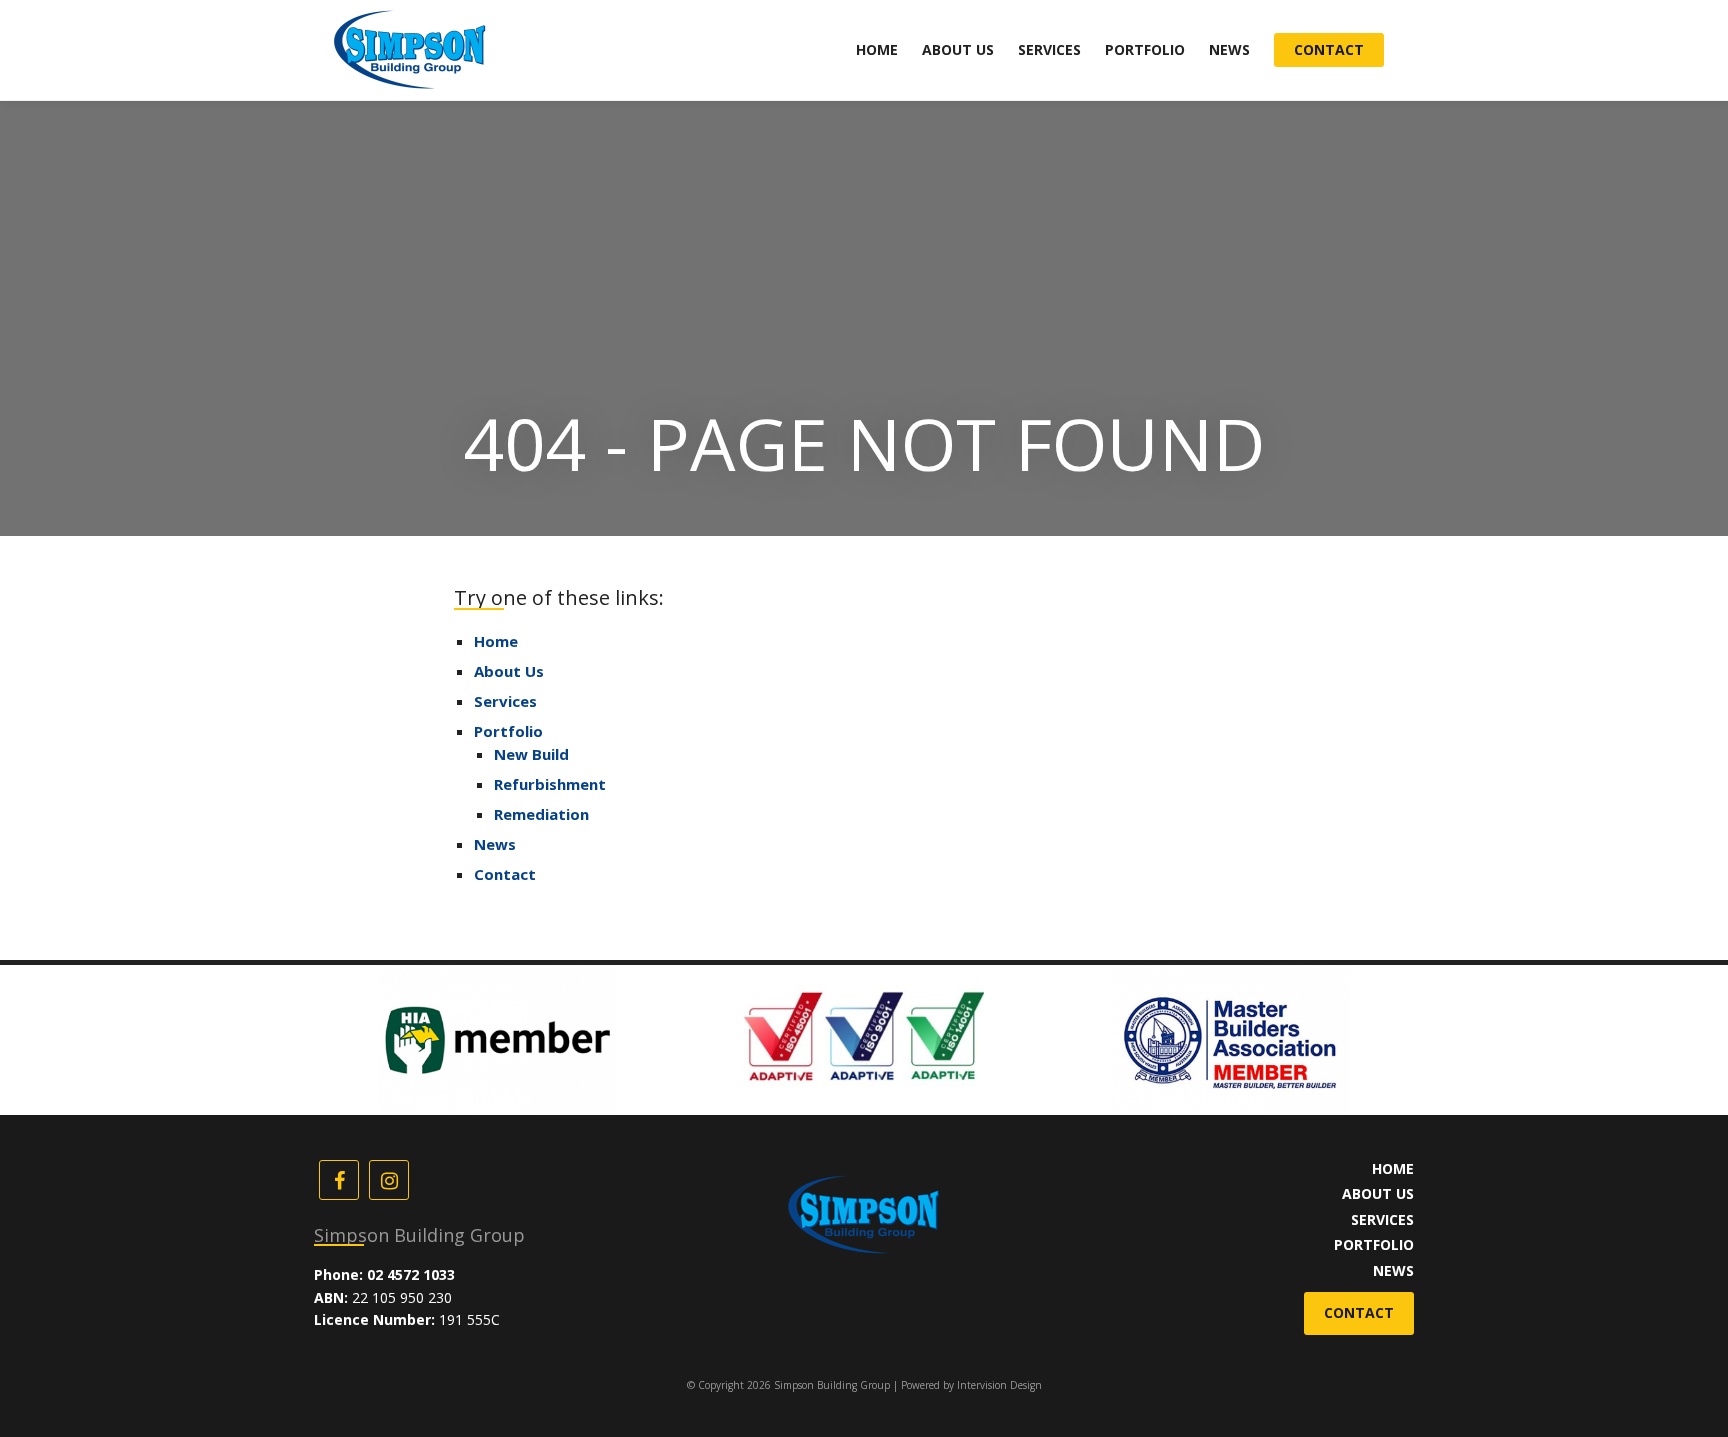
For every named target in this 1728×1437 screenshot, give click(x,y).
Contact (1329, 49)
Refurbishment (550, 784)
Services (1049, 49)
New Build (531, 754)
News (1229, 49)
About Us (958, 49)
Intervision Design (999, 1385)
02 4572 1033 (411, 1274)
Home (877, 49)
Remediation (541, 814)
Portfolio (1145, 49)
